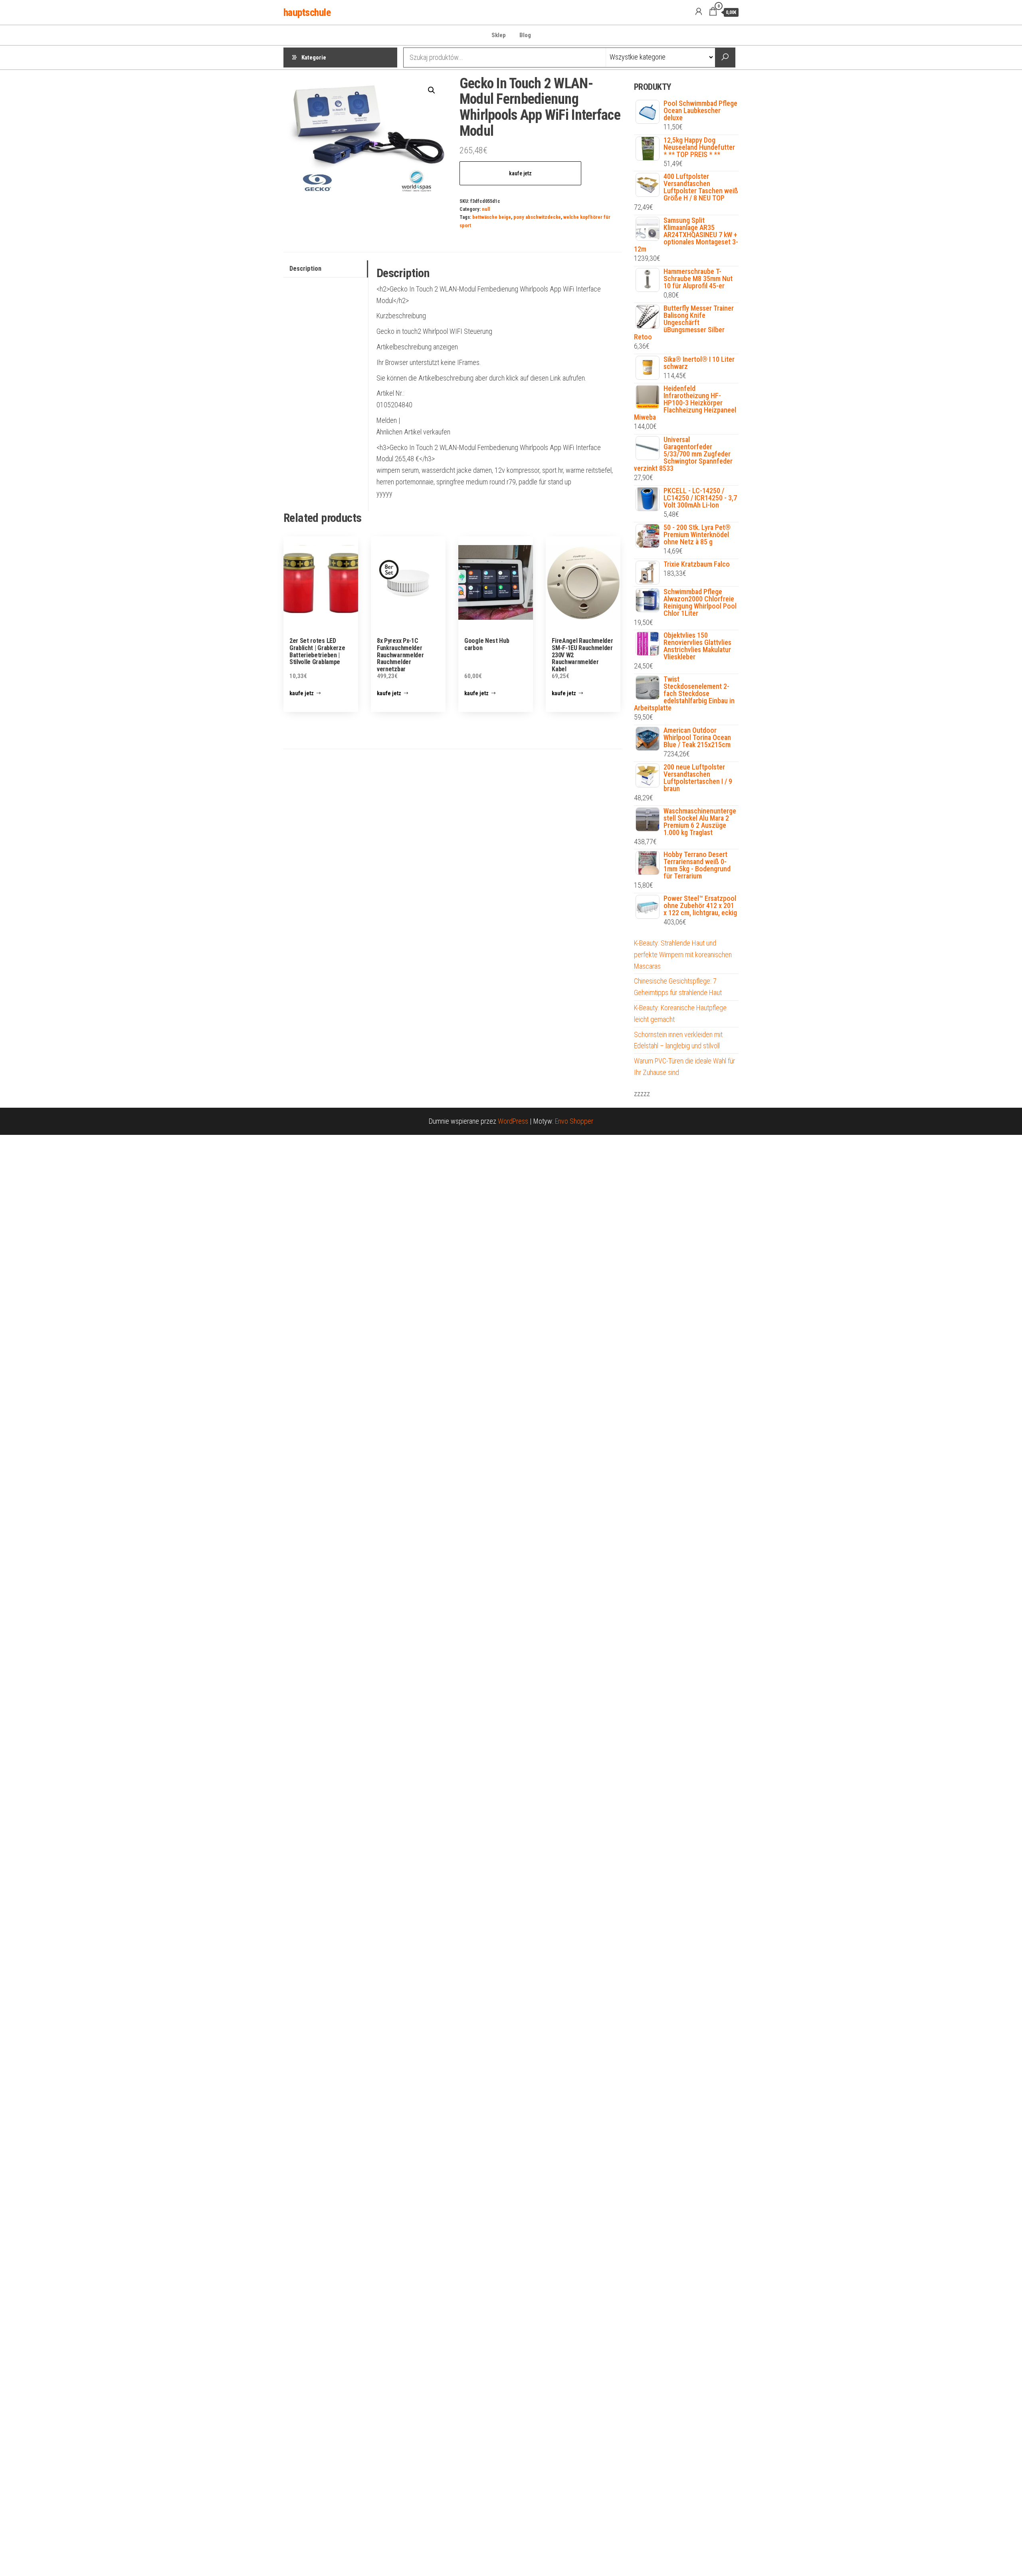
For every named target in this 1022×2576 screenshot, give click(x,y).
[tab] (326, 269)
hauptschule (307, 12)
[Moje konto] (699, 12)
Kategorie (314, 58)
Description (305, 269)
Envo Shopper (574, 1121)
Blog (525, 35)
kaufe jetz (520, 173)
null (486, 209)
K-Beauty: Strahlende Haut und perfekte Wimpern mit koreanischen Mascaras (683, 955)
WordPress (513, 1121)
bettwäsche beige (492, 217)
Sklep (499, 35)
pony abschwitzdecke (537, 217)
